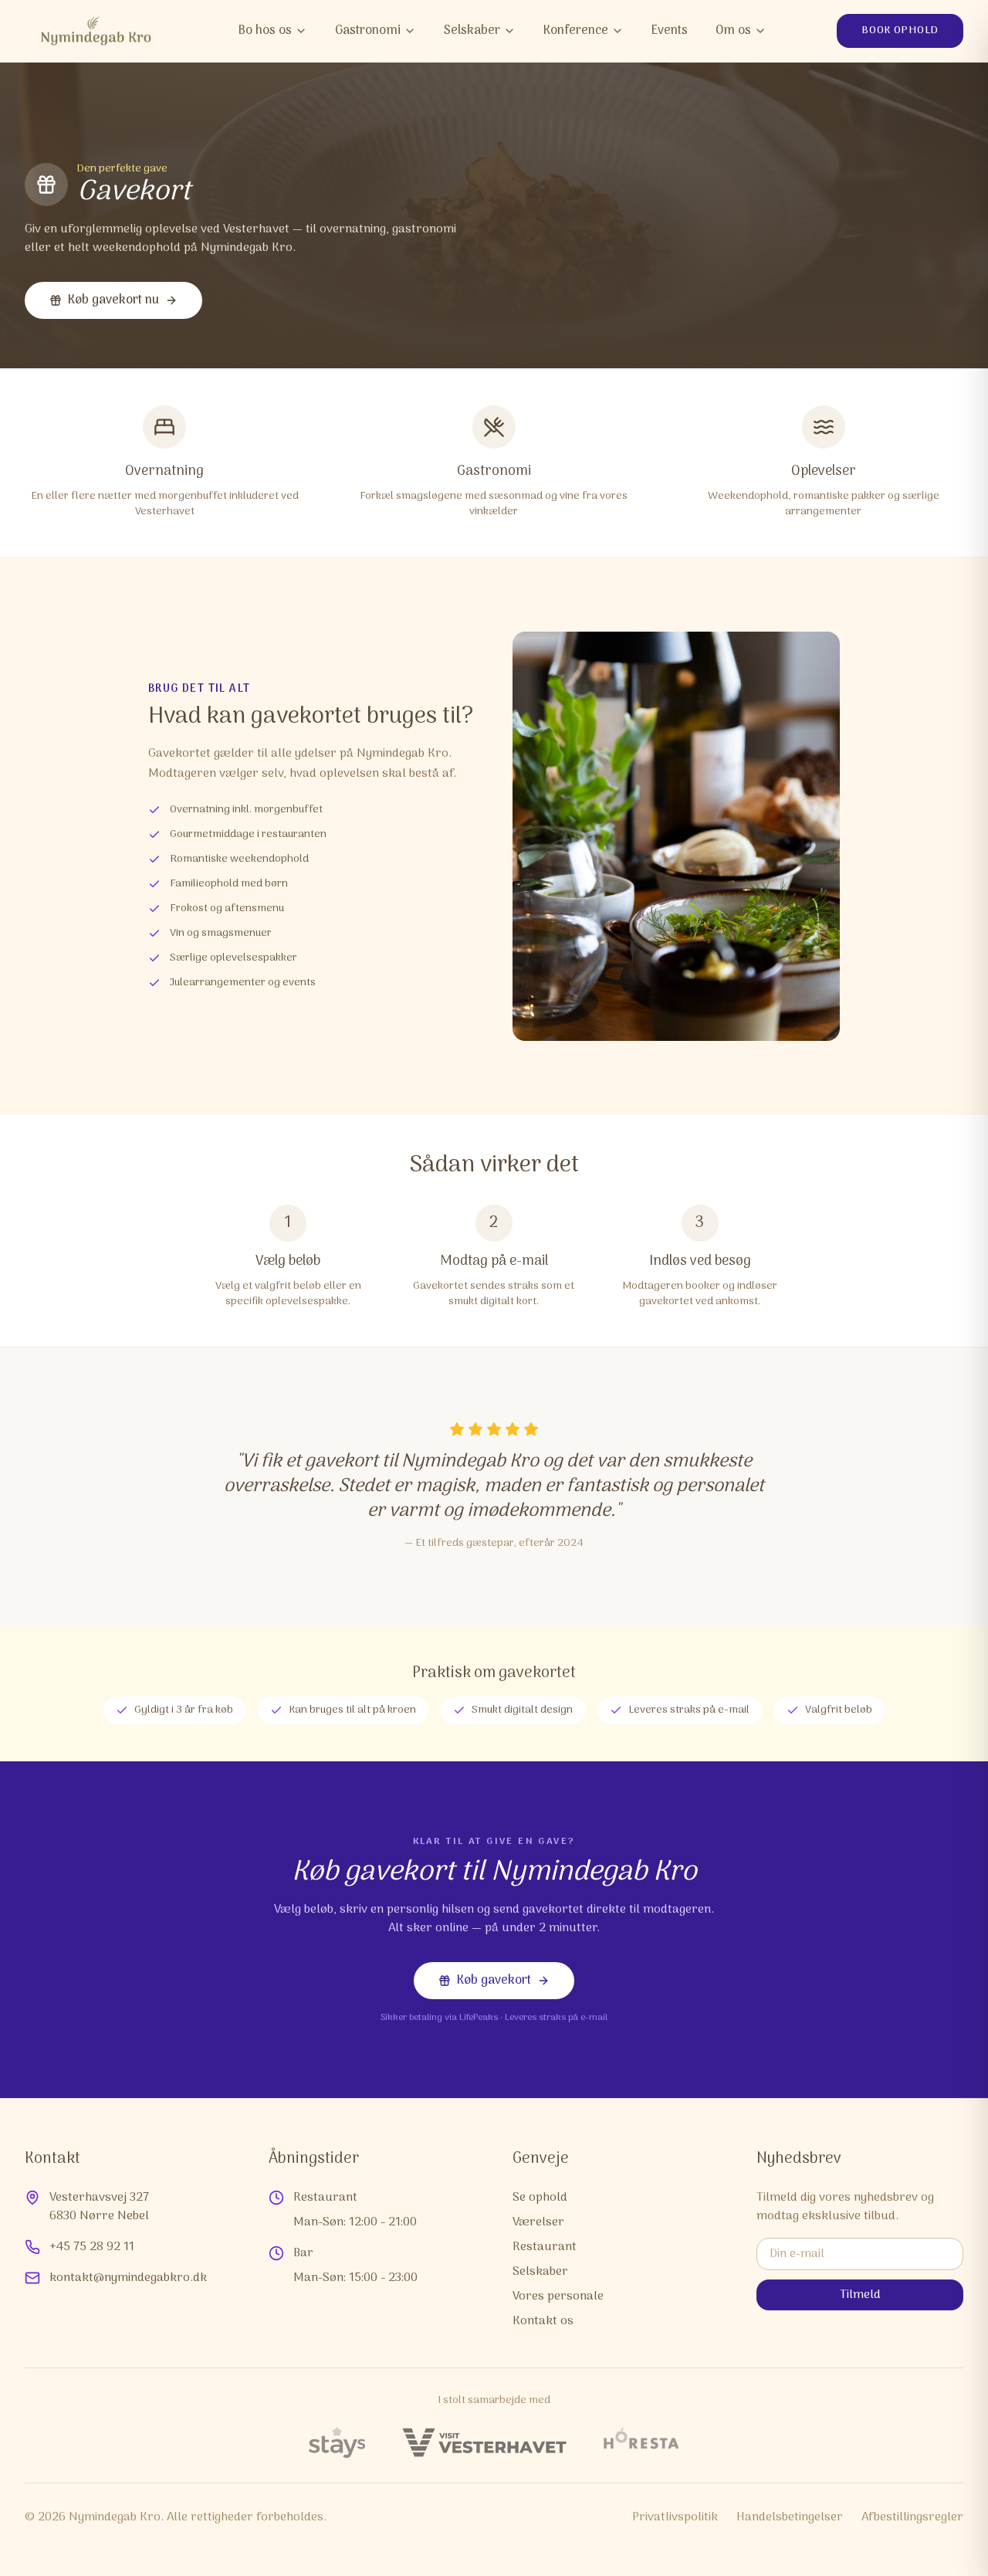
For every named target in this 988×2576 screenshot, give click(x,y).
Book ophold (900, 31)
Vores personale (558, 2296)
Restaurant (545, 2247)
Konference (576, 31)
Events (670, 31)
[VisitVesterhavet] (484, 2442)
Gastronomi (368, 31)
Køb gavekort (494, 1981)
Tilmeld (860, 2295)
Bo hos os (265, 31)
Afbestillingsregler (912, 2517)
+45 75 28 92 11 (92, 2247)
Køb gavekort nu (113, 300)
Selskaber (472, 31)
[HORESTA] (641, 2442)
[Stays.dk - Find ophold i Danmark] (337, 2442)
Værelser (538, 2222)
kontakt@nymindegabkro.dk (128, 2278)
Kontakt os (543, 2321)
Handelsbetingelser (790, 2517)
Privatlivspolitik (675, 2517)
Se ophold (540, 2198)
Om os (733, 31)
